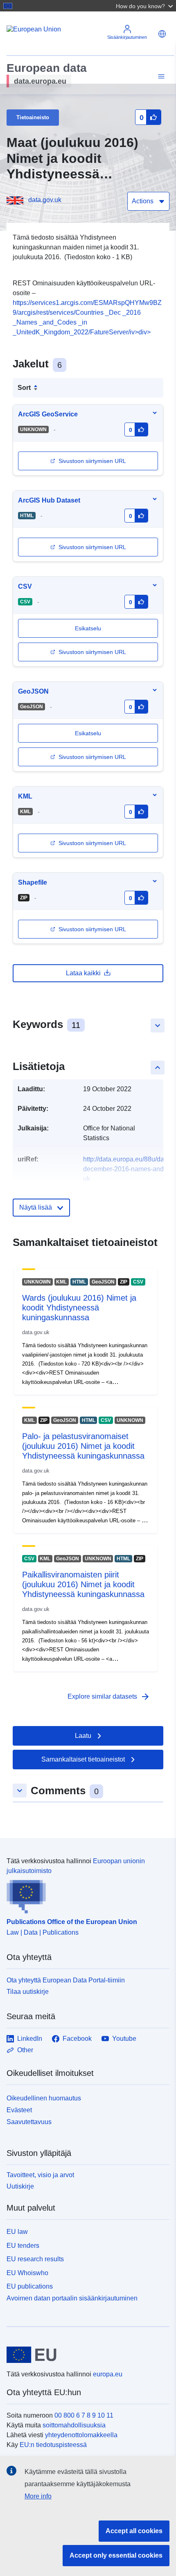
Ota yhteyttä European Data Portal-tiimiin (66, 1980)
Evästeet (19, 2110)
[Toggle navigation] (160, 77)
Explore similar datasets (109, 1697)
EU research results (35, 2259)
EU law (17, 2232)
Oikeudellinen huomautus (44, 2098)
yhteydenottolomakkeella (81, 2435)
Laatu (83, 1736)
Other (25, 2050)
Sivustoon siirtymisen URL (92, 461)
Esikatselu (88, 733)
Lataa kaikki (83, 973)
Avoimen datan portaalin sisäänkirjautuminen (72, 2298)
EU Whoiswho (27, 2273)
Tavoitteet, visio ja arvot (40, 2175)
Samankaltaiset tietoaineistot (83, 1759)
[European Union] (85, 2355)
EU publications (30, 2286)
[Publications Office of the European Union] (85, 1895)
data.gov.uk (45, 200)
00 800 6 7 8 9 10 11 (84, 2415)
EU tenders (23, 2246)
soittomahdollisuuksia (74, 2425)
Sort (24, 388)
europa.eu (108, 2374)
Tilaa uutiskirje (28, 1992)
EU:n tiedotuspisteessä (53, 2445)
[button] (145, 6)
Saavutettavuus (29, 2122)
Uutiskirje (20, 2186)
